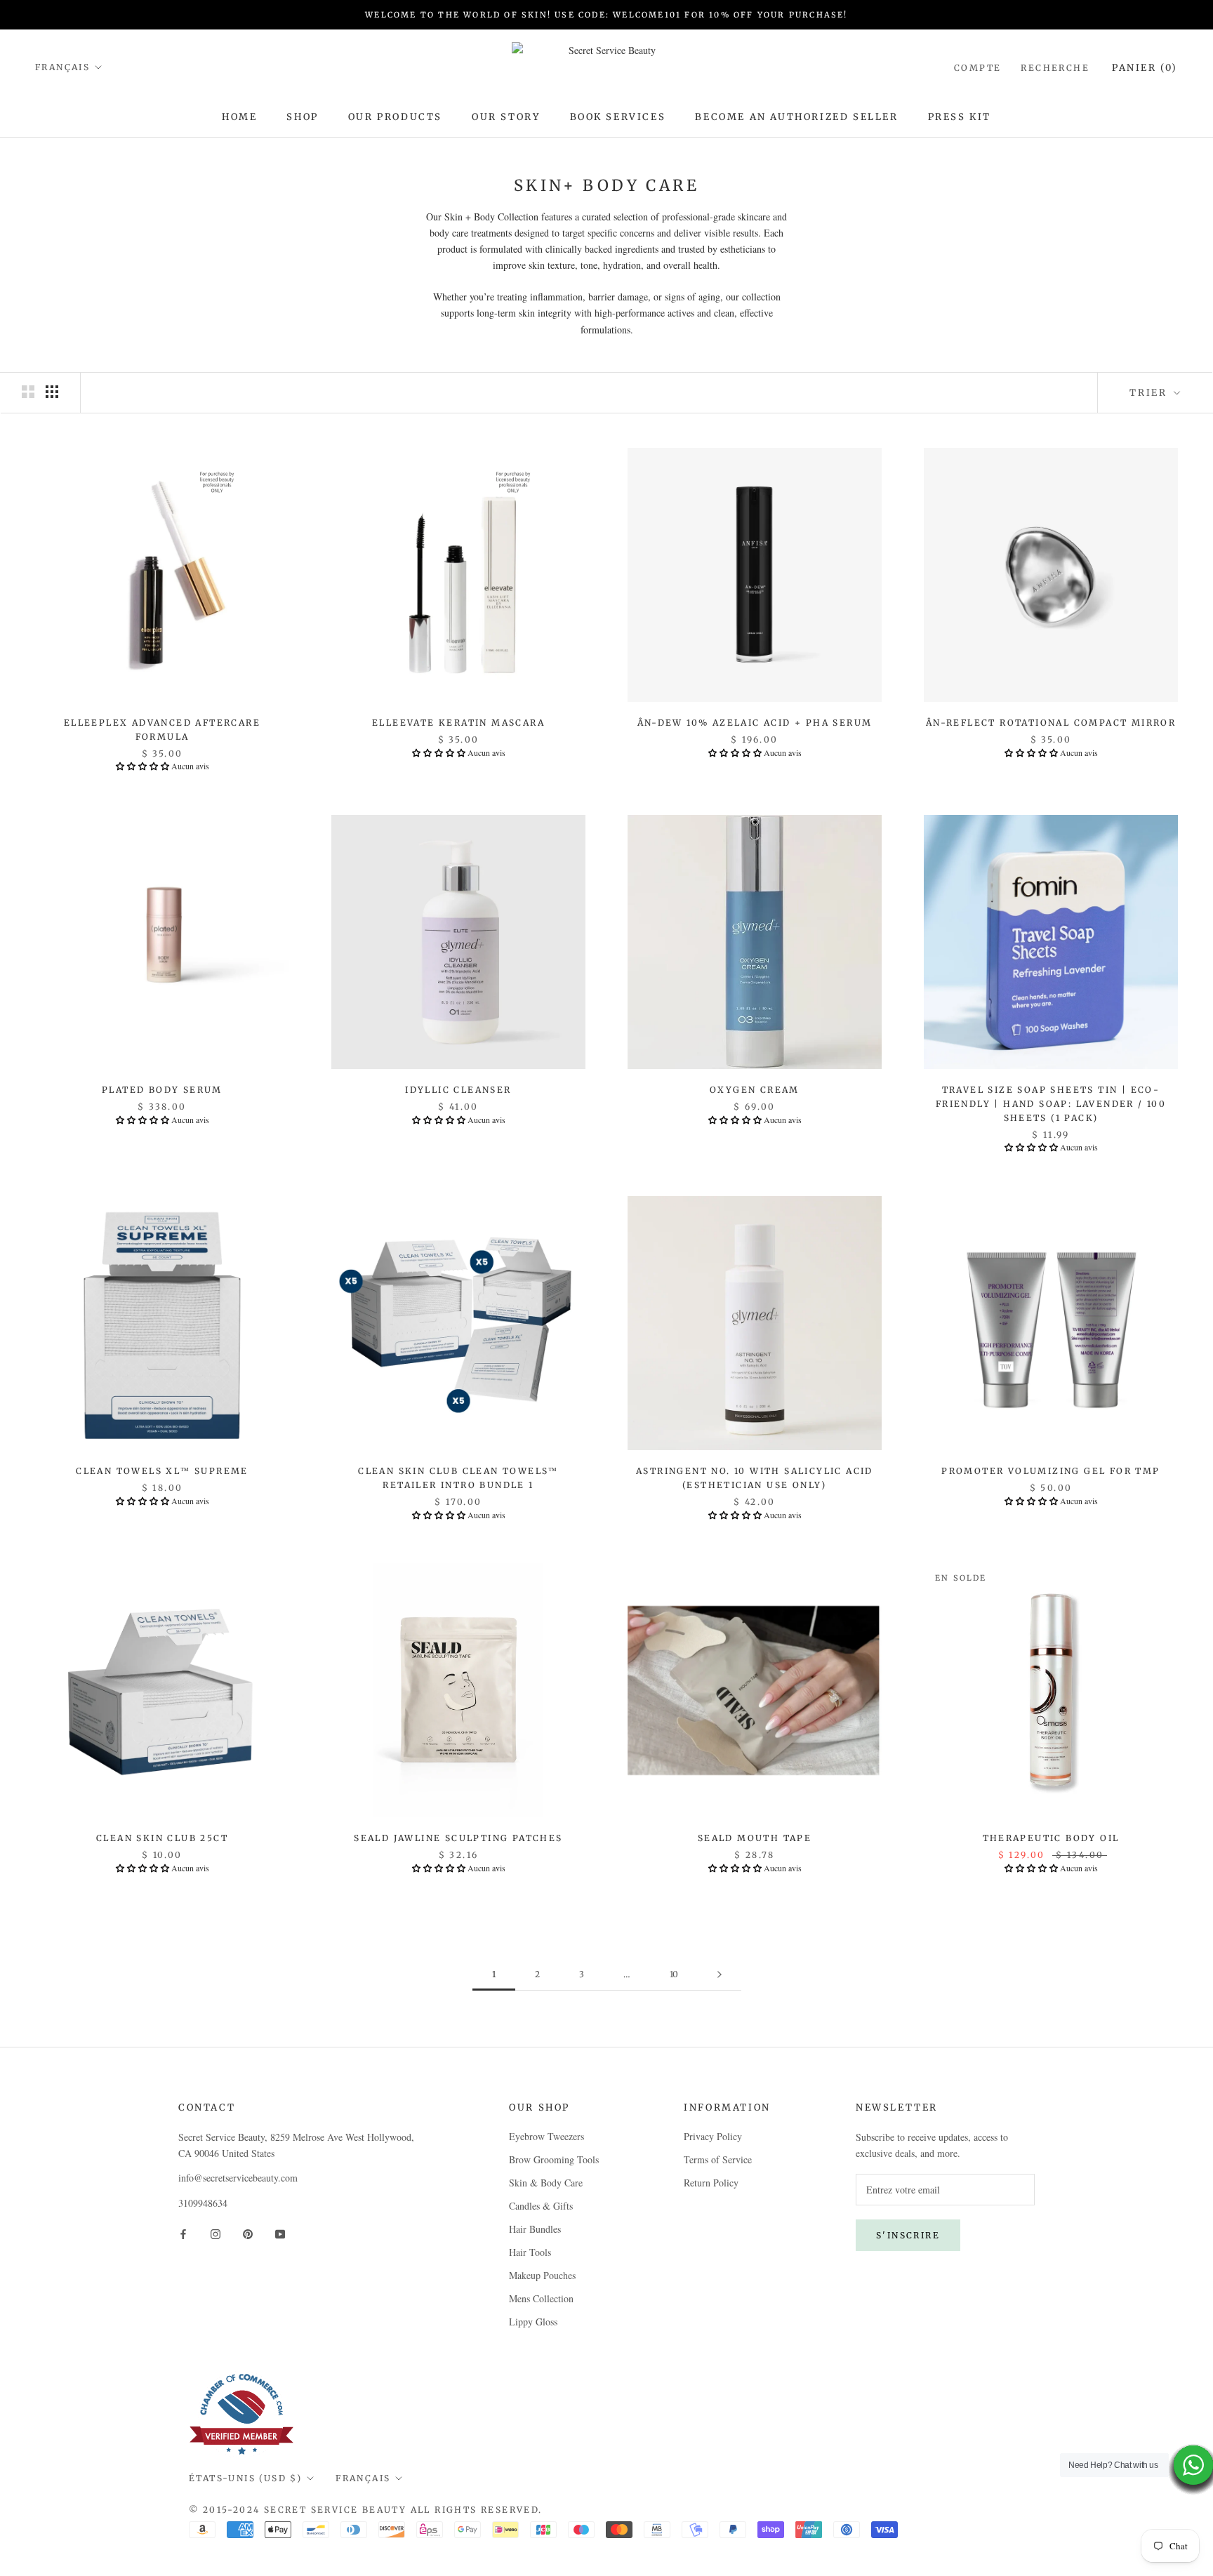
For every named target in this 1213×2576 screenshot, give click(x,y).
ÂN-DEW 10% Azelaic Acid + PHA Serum (755, 723)
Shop (302, 117)
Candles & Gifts (541, 2206)
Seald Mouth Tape (755, 1838)
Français (62, 67)
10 (674, 1974)
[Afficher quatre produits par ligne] (52, 392)
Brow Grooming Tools (554, 2159)
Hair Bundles (535, 2229)
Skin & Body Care (546, 2183)
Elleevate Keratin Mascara (458, 723)
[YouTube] (280, 2233)
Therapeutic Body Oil (1051, 1838)
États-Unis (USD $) (245, 2478)
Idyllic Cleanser (458, 1090)
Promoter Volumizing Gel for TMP (1050, 1471)
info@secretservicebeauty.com (238, 2178)
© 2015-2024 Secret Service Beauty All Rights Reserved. (366, 2510)
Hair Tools (530, 2252)
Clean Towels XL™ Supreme (162, 1471)
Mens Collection (541, 2298)
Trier (1150, 393)
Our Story (506, 117)
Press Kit (960, 117)
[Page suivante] (720, 1975)
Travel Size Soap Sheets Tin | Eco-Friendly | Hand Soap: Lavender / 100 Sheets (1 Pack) (1051, 1104)
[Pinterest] (248, 2233)
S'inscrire (908, 2235)
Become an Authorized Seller (796, 117)
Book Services (618, 117)
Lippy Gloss (533, 2322)
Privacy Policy (713, 2136)
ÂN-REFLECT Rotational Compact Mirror (1051, 723)
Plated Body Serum (162, 1090)
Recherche (1055, 68)
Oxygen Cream (755, 1090)
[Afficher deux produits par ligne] (28, 392)
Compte (977, 68)
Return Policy (711, 2183)
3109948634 (203, 2203)
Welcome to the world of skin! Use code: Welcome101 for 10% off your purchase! (606, 15)
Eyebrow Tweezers (546, 2136)
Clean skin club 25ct (162, 1838)
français (363, 2478)
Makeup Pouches (542, 2275)
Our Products (395, 117)
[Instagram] (216, 2233)
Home (239, 117)
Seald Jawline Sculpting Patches (458, 1838)
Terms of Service (718, 2159)
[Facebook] (183, 2233)
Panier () (1145, 68)
